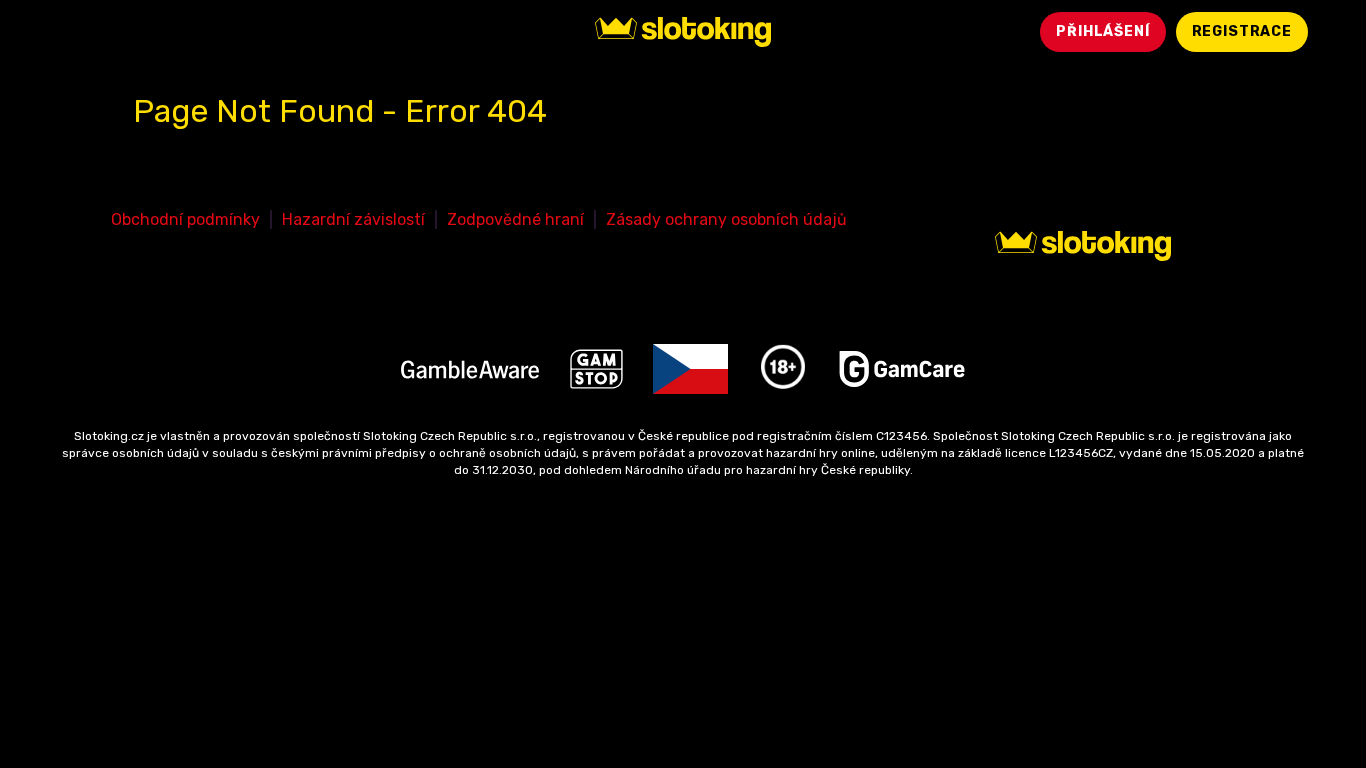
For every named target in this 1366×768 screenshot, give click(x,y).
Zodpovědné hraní (515, 219)
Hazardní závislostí (353, 219)
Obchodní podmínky (185, 219)
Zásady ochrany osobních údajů (726, 219)
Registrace (1242, 31)
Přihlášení (1102, 31)
